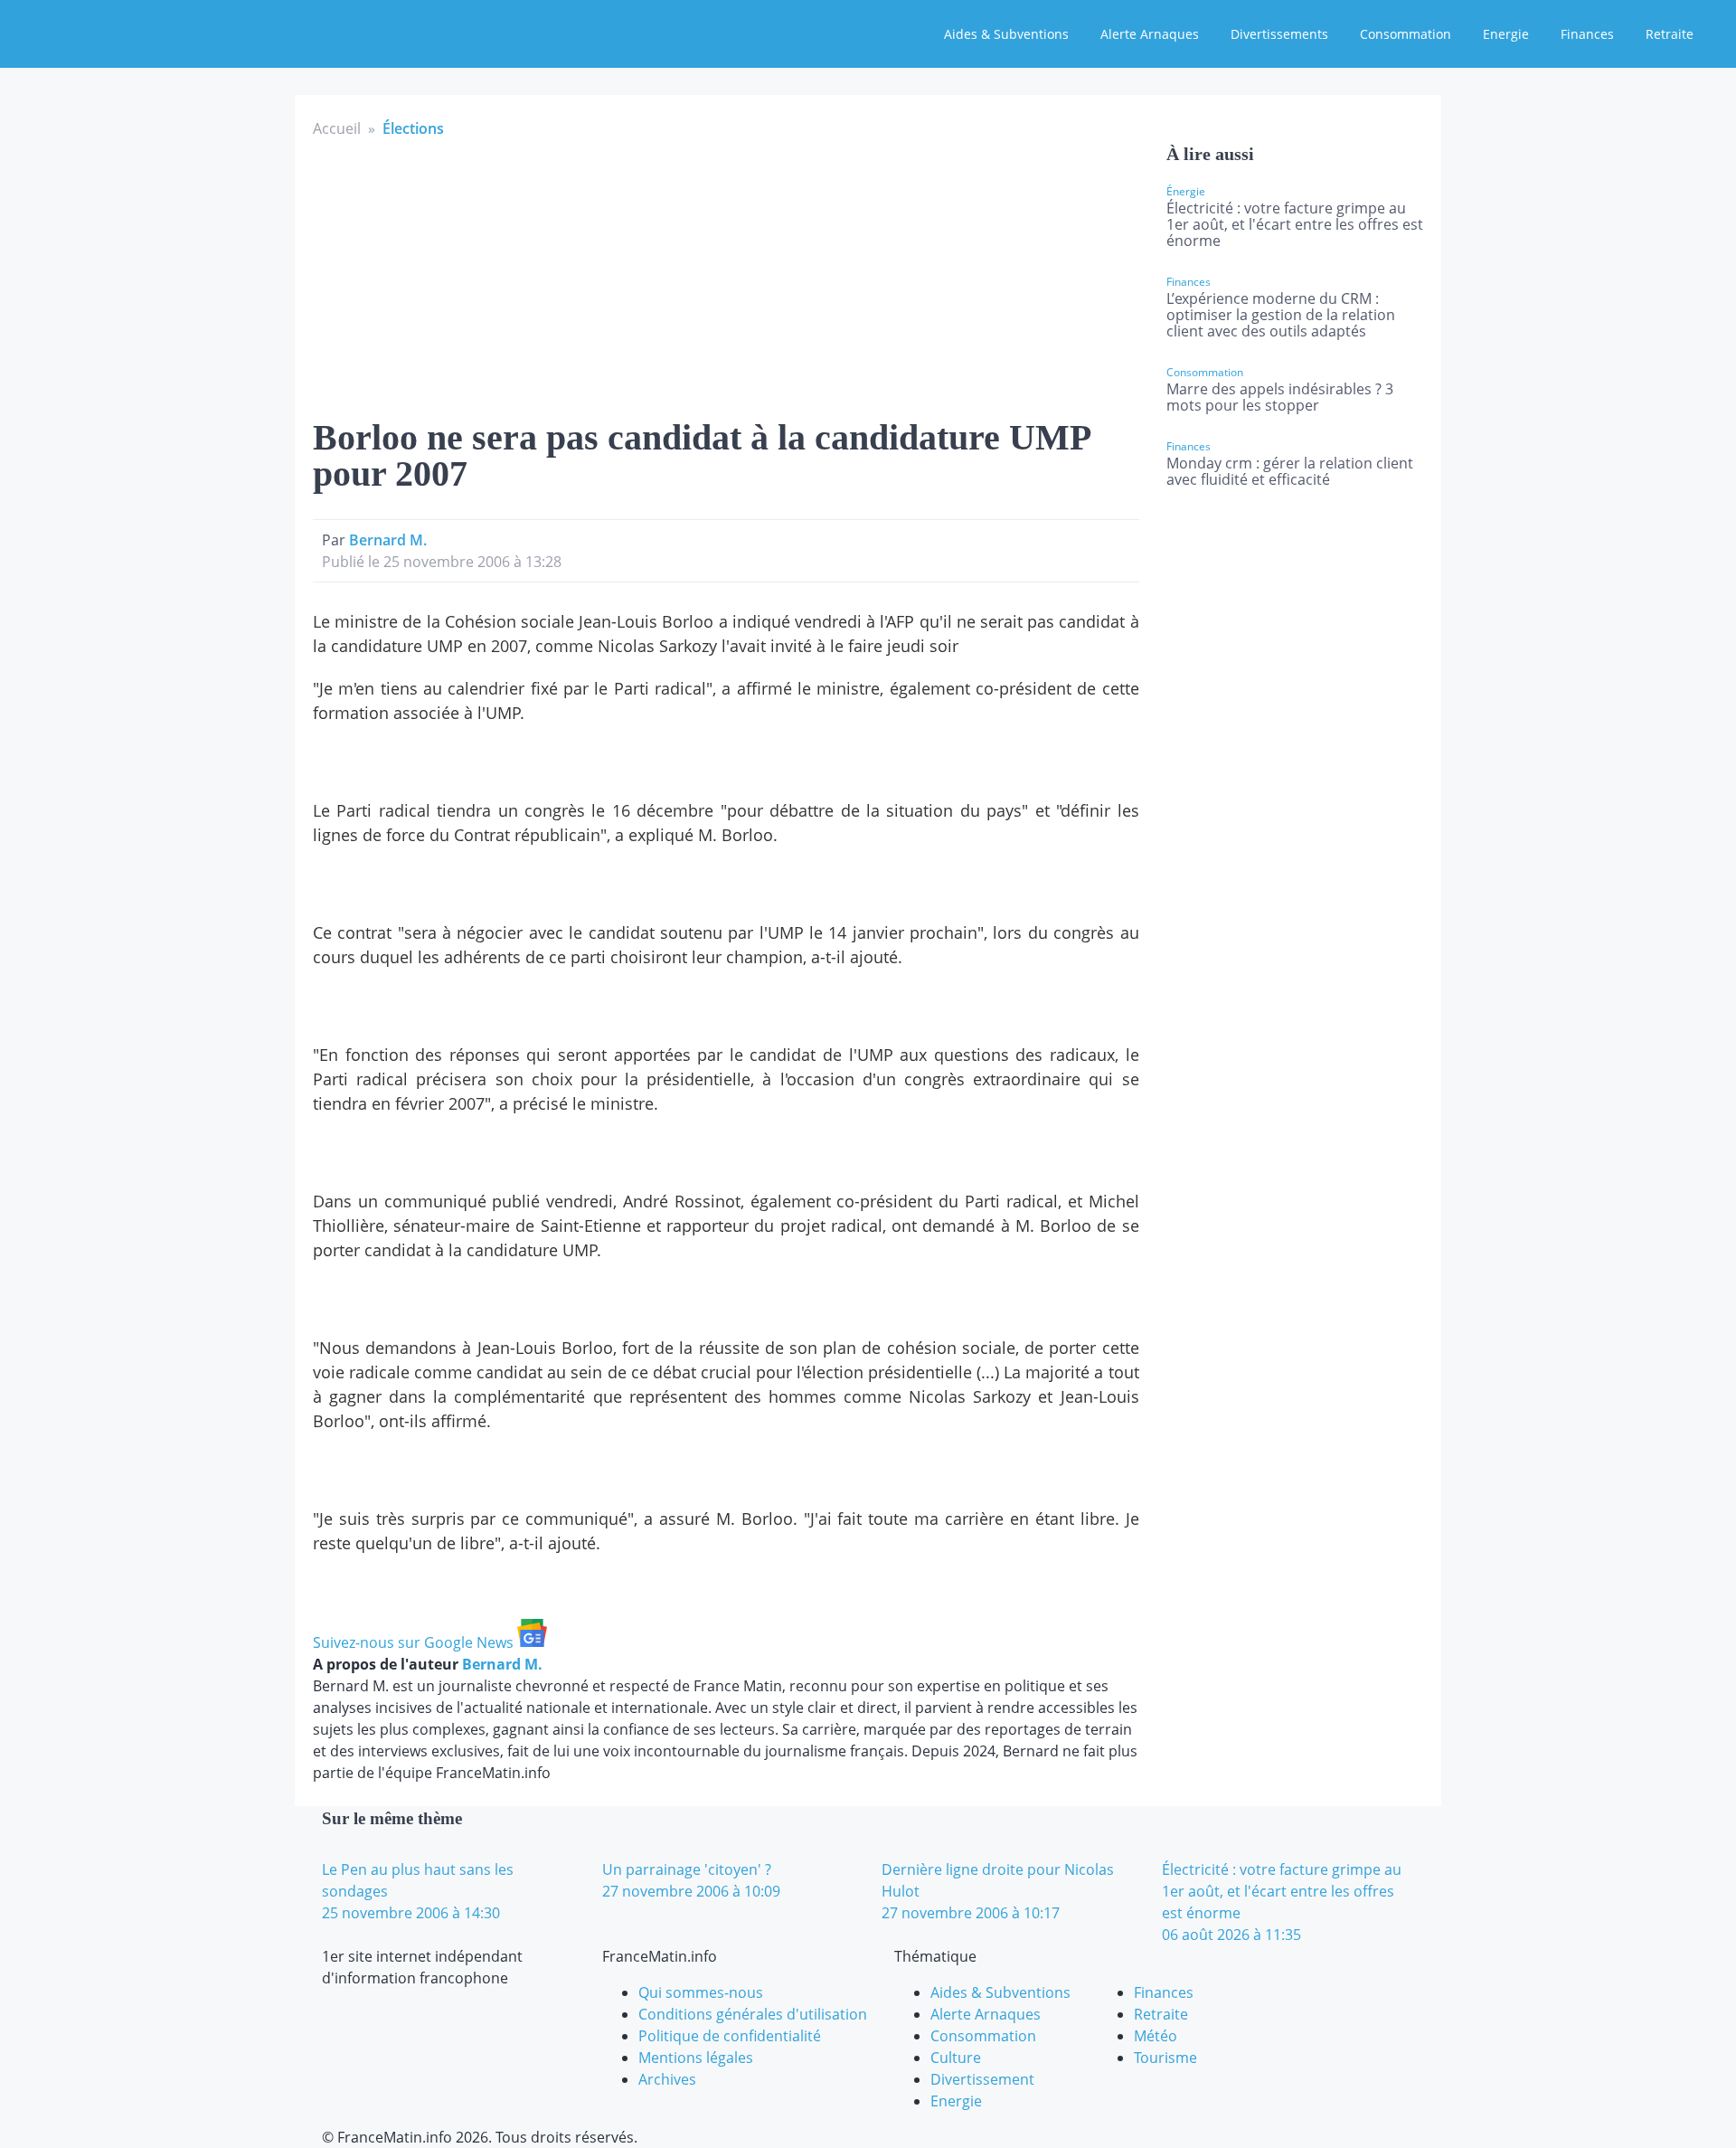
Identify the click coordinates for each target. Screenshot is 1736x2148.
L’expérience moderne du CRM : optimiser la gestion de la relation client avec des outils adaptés (1281, 315)
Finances (1587, 34)
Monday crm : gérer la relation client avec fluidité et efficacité (1290, 471)
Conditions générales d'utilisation (753, 2014)
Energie (1506, 34)
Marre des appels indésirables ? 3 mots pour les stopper (1280, 397)
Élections (413, 128)
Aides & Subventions (1006, 34)
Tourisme (1165, 2058)
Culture (956, 2058)
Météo (1156, 2036)
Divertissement (982, 2079)
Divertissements (1279, 34)
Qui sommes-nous (701, 1992)
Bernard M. (388, 540)
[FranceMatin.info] (133, 32)
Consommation (1406, 34)
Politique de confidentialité (730, 2036)
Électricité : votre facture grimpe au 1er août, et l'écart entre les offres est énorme (1295, 224)
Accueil (337, 128)
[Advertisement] (726, 275)
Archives (667, 2079)
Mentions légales (696, 2058)
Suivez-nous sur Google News (415, 1642)
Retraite (1670, 34)
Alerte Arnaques (1150, 34)
